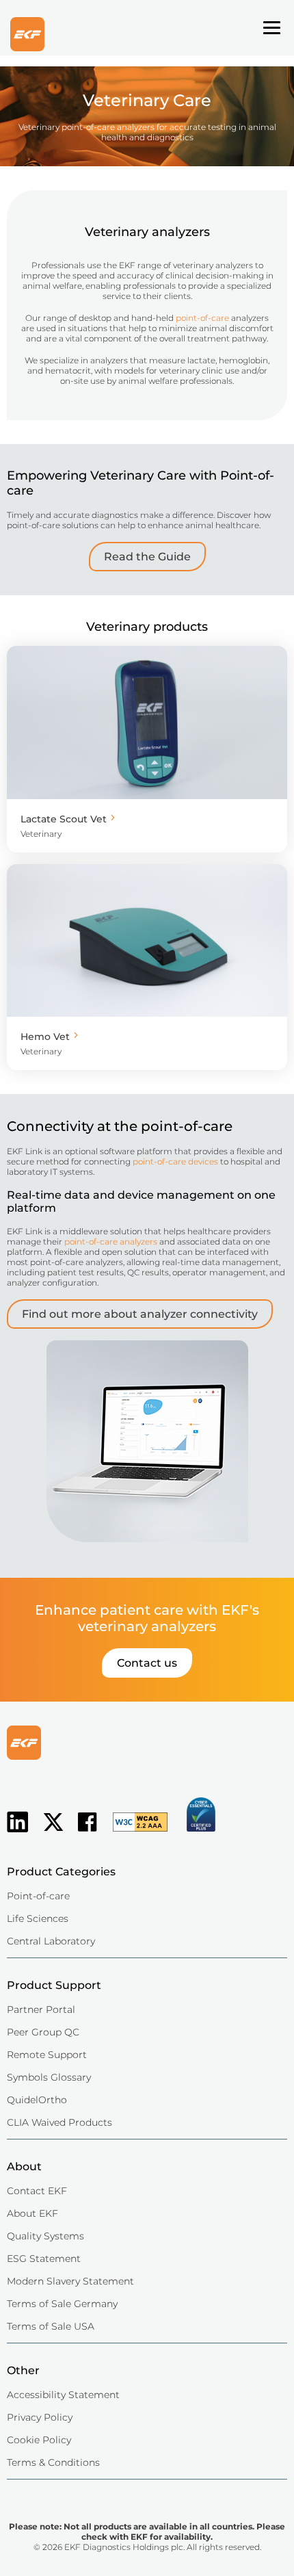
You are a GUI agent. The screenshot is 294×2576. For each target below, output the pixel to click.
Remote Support (47, 2055)
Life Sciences (38, 1918)
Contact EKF (37, 2191)
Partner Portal (41, 2009)
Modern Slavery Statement (70, 2281)
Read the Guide (147, 557)
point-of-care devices (175, 1161)
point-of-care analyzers (111, 1241)
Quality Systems (45, 2236)
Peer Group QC (43, 2032)
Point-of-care (38, 1896)
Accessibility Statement (63, 2395)
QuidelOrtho (37, 2100)
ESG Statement (44, 2259)
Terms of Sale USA (51, 2326)
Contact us (147, 1663)
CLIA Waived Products (59, 2122)
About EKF (32, 2213)
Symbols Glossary (49, 2077)
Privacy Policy (40, 2417)
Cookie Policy (39, 2440)
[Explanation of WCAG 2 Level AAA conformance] (133, 1833)
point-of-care (202, 318)
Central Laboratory (51, 1941)
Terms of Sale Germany (62, 2304)
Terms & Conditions (53, 2462)
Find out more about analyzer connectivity (140, 1314)
